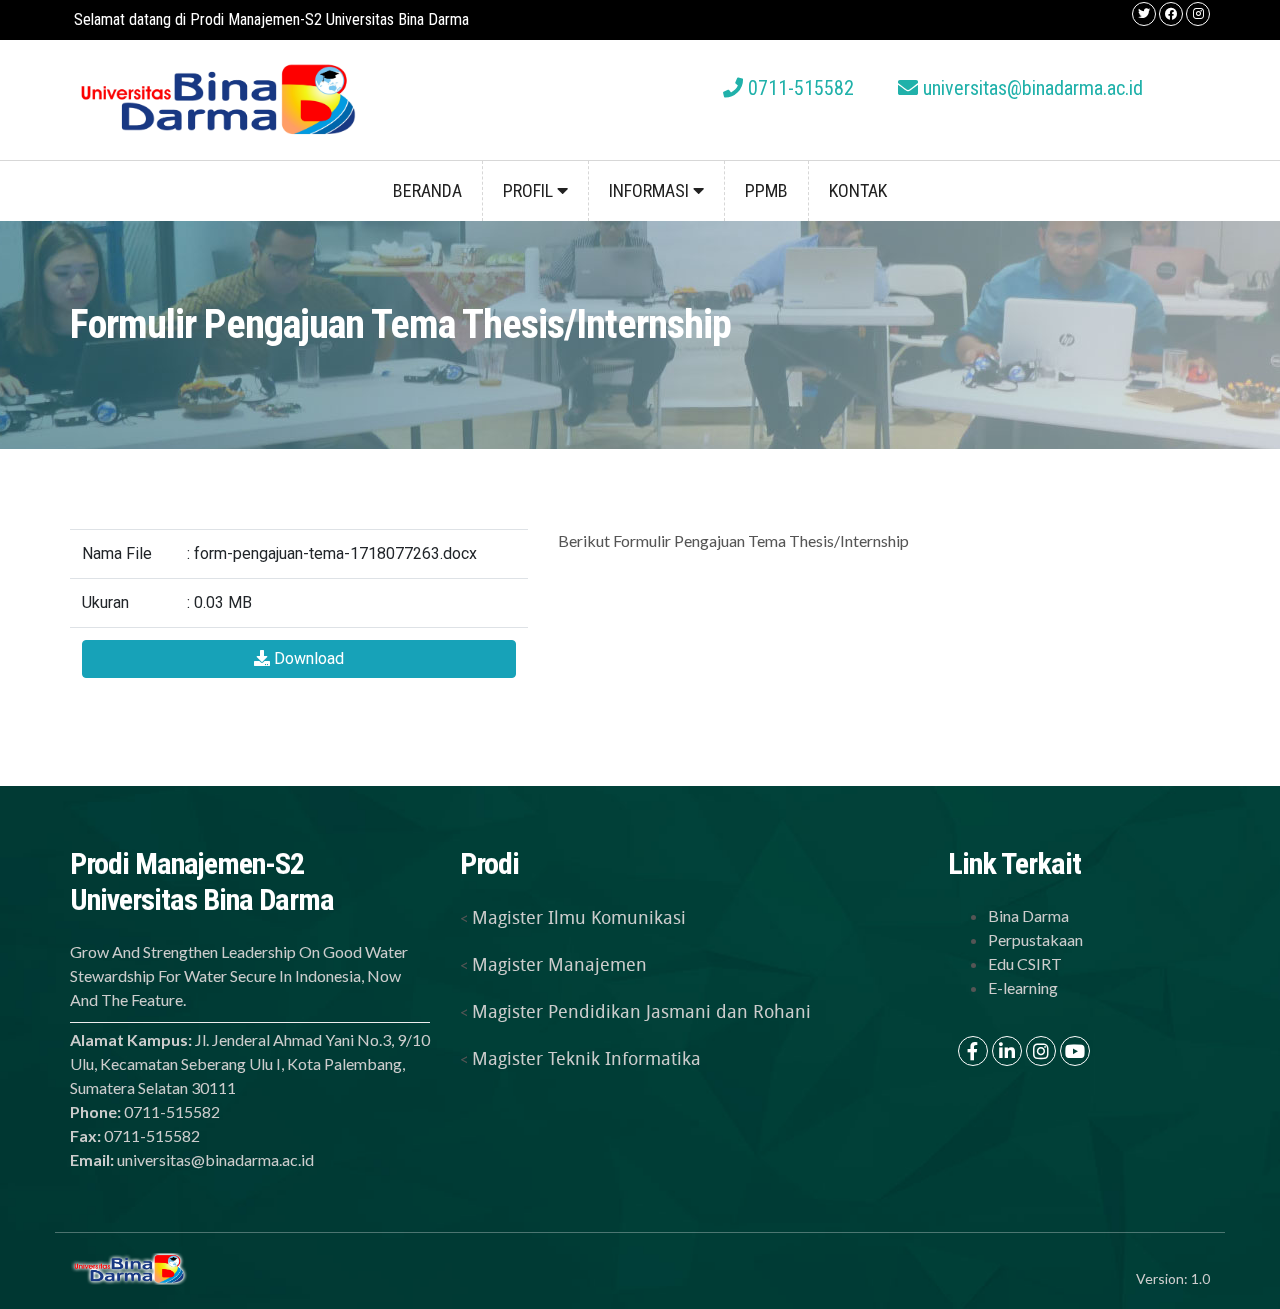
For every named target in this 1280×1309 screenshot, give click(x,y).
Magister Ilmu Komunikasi (579, 917)
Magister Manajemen (559, 964)
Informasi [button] (651, 190)
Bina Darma (1028, 915)
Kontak (858, 190)
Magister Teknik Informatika (586, 1058)
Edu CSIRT (1025, 963)
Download (307, 658)
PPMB (766, 190)
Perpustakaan (1035, 939)
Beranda (427, 190)
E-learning (1023, 987)
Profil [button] (530, 190)
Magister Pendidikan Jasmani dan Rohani (641, 1011)
